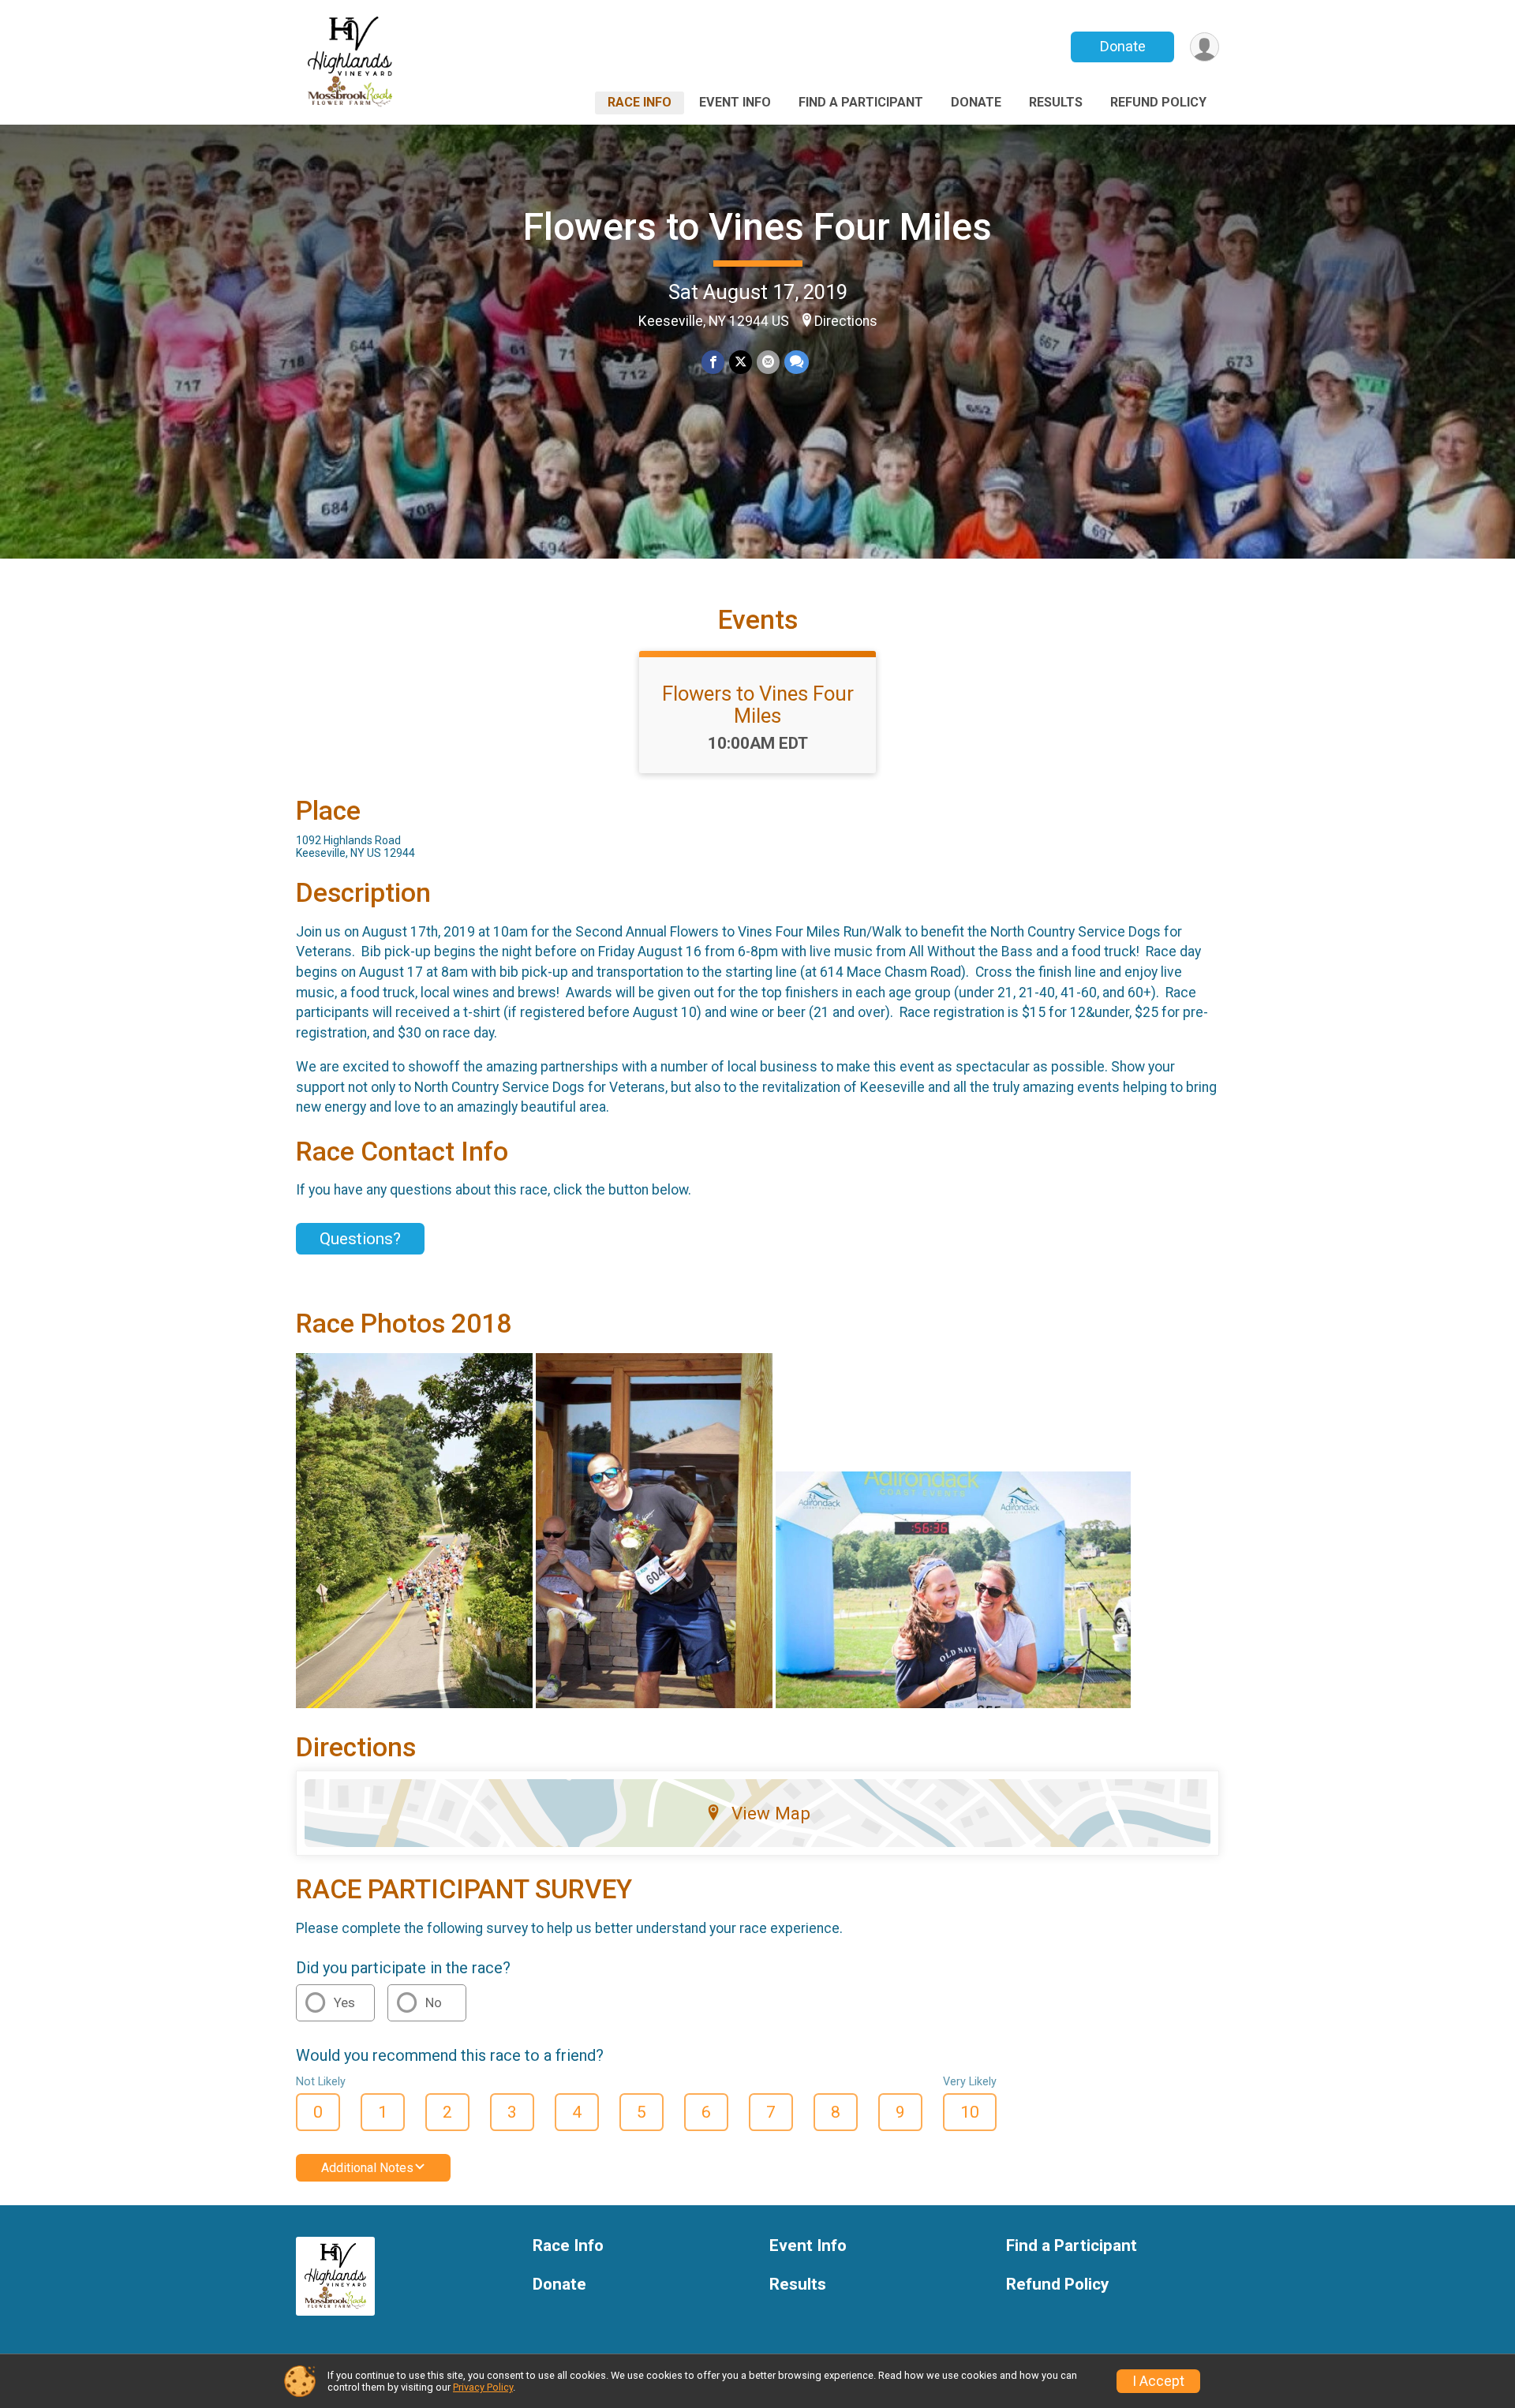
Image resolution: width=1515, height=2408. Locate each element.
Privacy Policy (483, 2387)
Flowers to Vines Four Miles (757, 227)
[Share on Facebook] (713, 362)
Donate (1123, 46)
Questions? (360, 1239)
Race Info (640, 102)
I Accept (1158, 2381)
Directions (846, 321)
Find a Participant (861, 102)
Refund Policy (1158, 102)
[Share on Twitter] (741, 362)
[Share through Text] (797, 362)
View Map (771, 1813)
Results (1056, 102)
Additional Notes (367, 2168)
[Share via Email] (768, 362)
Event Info (735, 102)
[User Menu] (1205, 47)
